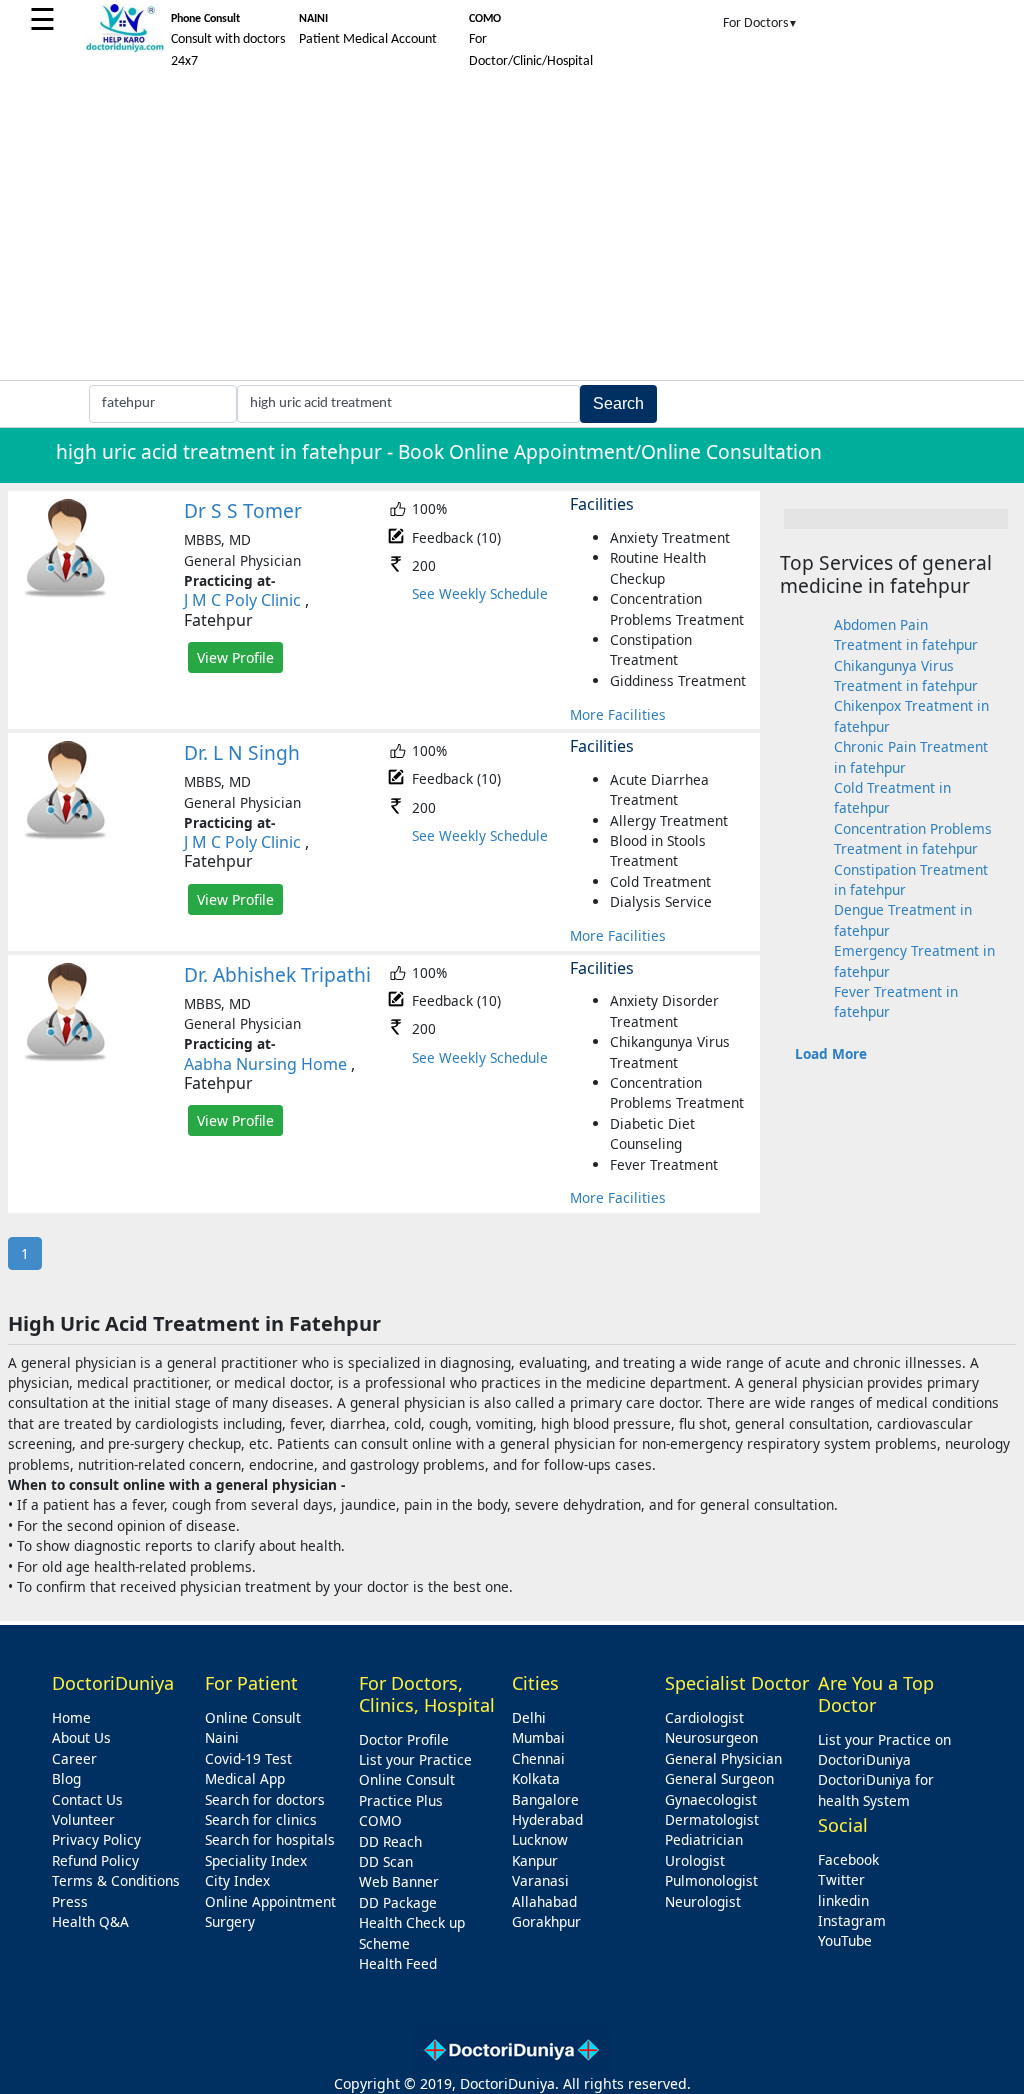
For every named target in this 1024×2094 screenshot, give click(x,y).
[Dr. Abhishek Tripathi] (66, 1057)
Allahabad (544, 1901)
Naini (222, 1737)
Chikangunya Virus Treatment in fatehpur (906, 675)
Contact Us (87, 1799)
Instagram (852, 1920)
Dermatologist (712, 1819)
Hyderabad (547, 1819)
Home (71, 1717)
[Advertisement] (512, 230)
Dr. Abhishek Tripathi (277, 974)
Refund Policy (95, 1860)
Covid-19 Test (248, 1758)
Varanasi (540, 1880)
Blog (66, 1778)
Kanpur (535, 1860)
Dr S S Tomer (243, 510)
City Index (237, 1880)
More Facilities (618, 714)
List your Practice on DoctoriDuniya (884, 1749)
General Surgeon (719, 1778)
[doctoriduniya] (125, 48)
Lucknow (540, 1839)
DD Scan (386, 1861)
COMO (380, 1820)
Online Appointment (270, 1901)
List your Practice (415, 1759)
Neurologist (703, 1901)
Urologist (695, 1860)
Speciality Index (256, 1860)
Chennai (538, 1758)
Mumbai (538, 1737)
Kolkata (536, 1778)
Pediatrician (704, 1839)
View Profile (235, 657)
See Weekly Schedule (480, 593)
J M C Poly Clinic (242, 600)
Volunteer (83, 1819)
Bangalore (545, 1799)
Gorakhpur (546, 1921)
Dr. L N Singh (242, 752)
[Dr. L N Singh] (66, 835)
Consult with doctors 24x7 (228, 41)
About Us (81, 1737)
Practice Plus (401, 1800)
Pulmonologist (711, 1880)
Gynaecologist (711, 1799)
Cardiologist (704, 1717)
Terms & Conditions (116, 1880)
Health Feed (398, 1963)
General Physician (723, 1758)
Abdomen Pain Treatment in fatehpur (906, 634)
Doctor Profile (404, 1739)
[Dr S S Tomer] (66, 593)
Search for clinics (261, 1819)
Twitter (841, 1879)
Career (74, 1758)
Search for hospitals (270, 1839)
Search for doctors (265, 1799)
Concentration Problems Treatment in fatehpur (913, 838)
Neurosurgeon (711, 1737)
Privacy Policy (96, 1839)
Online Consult (253, 1717)
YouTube (845, 1940)
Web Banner (399, 1881)
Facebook (848, 1859)
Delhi (529, 1717)
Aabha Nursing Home (265, 1064)
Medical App (245, 1778)
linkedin (843, 1900)
